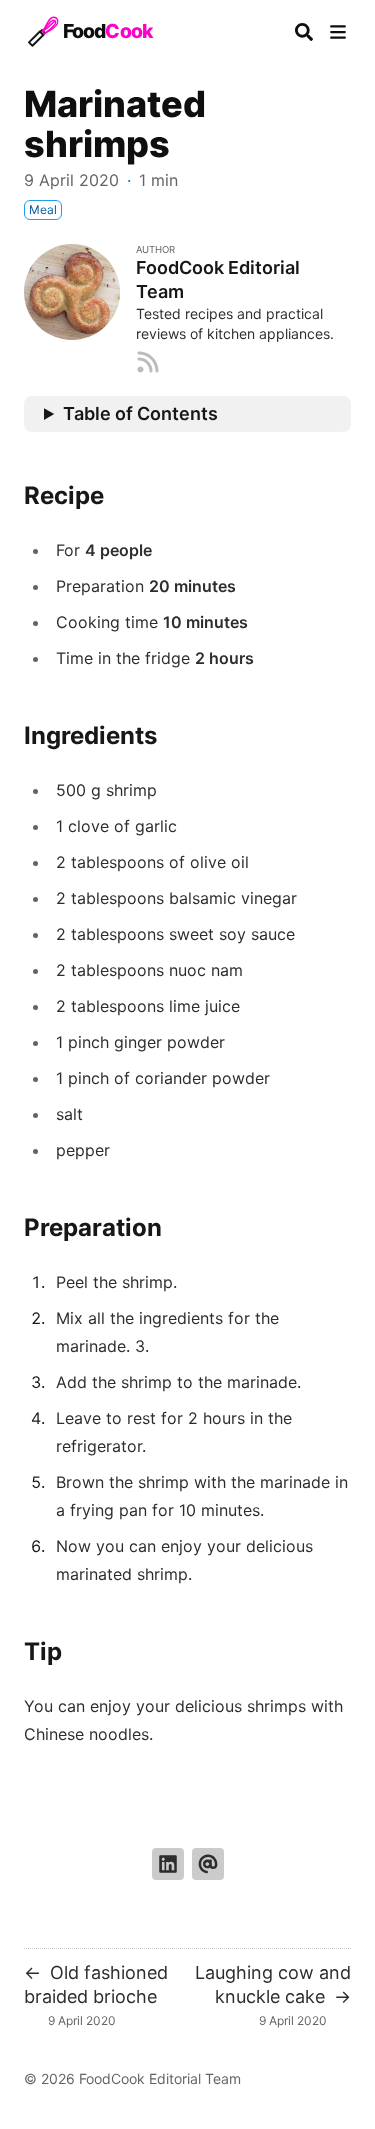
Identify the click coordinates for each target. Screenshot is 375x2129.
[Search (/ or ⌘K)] (304, 32)
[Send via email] (208, 1864)
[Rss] (148, 360)
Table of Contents (140, 413)
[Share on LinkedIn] (168, 1864)
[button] (338, 32)
